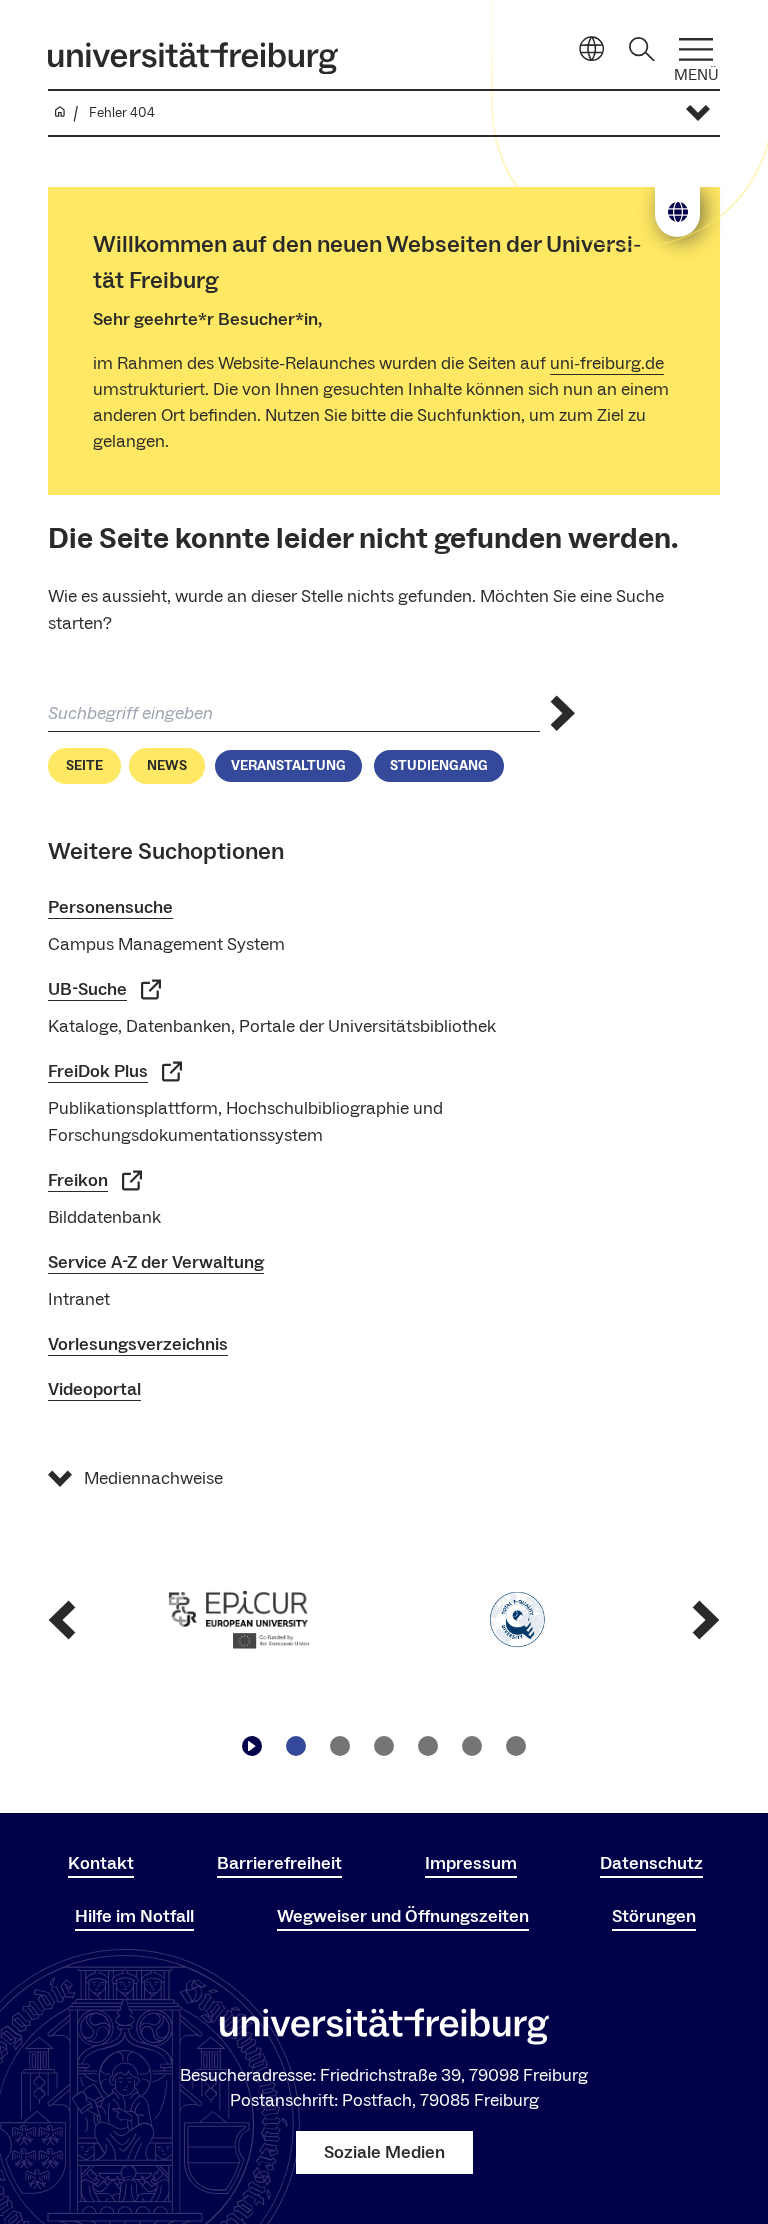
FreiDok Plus (98, 1071)
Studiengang (439, 766)
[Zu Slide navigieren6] (516, 1746)
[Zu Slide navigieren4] (428, 1746)
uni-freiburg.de (607, 363)
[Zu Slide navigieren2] (340, 1746)
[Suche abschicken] (563, 713)
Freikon (78, 1180)
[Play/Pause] (252, 1746)
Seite (84, 766)
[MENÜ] (696, 49)
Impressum (471, 1863)
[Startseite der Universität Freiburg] (193, 58)
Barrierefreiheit (279, 1863)
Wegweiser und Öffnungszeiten (403, 1916)
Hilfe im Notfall (134, 1916)
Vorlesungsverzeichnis (138, 1344)
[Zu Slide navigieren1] (296, 1746)
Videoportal (94, 1389)
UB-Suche (87, 989)
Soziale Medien (384, 2152)
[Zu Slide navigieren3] (384, 1746)
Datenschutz (651, 1863)
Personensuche (110, 907)
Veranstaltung (288, 766)
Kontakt (101, 1863)
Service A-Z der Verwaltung (156, 1262)
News (167, 766)
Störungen (654, 1916)
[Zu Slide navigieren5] (472, 1746)
